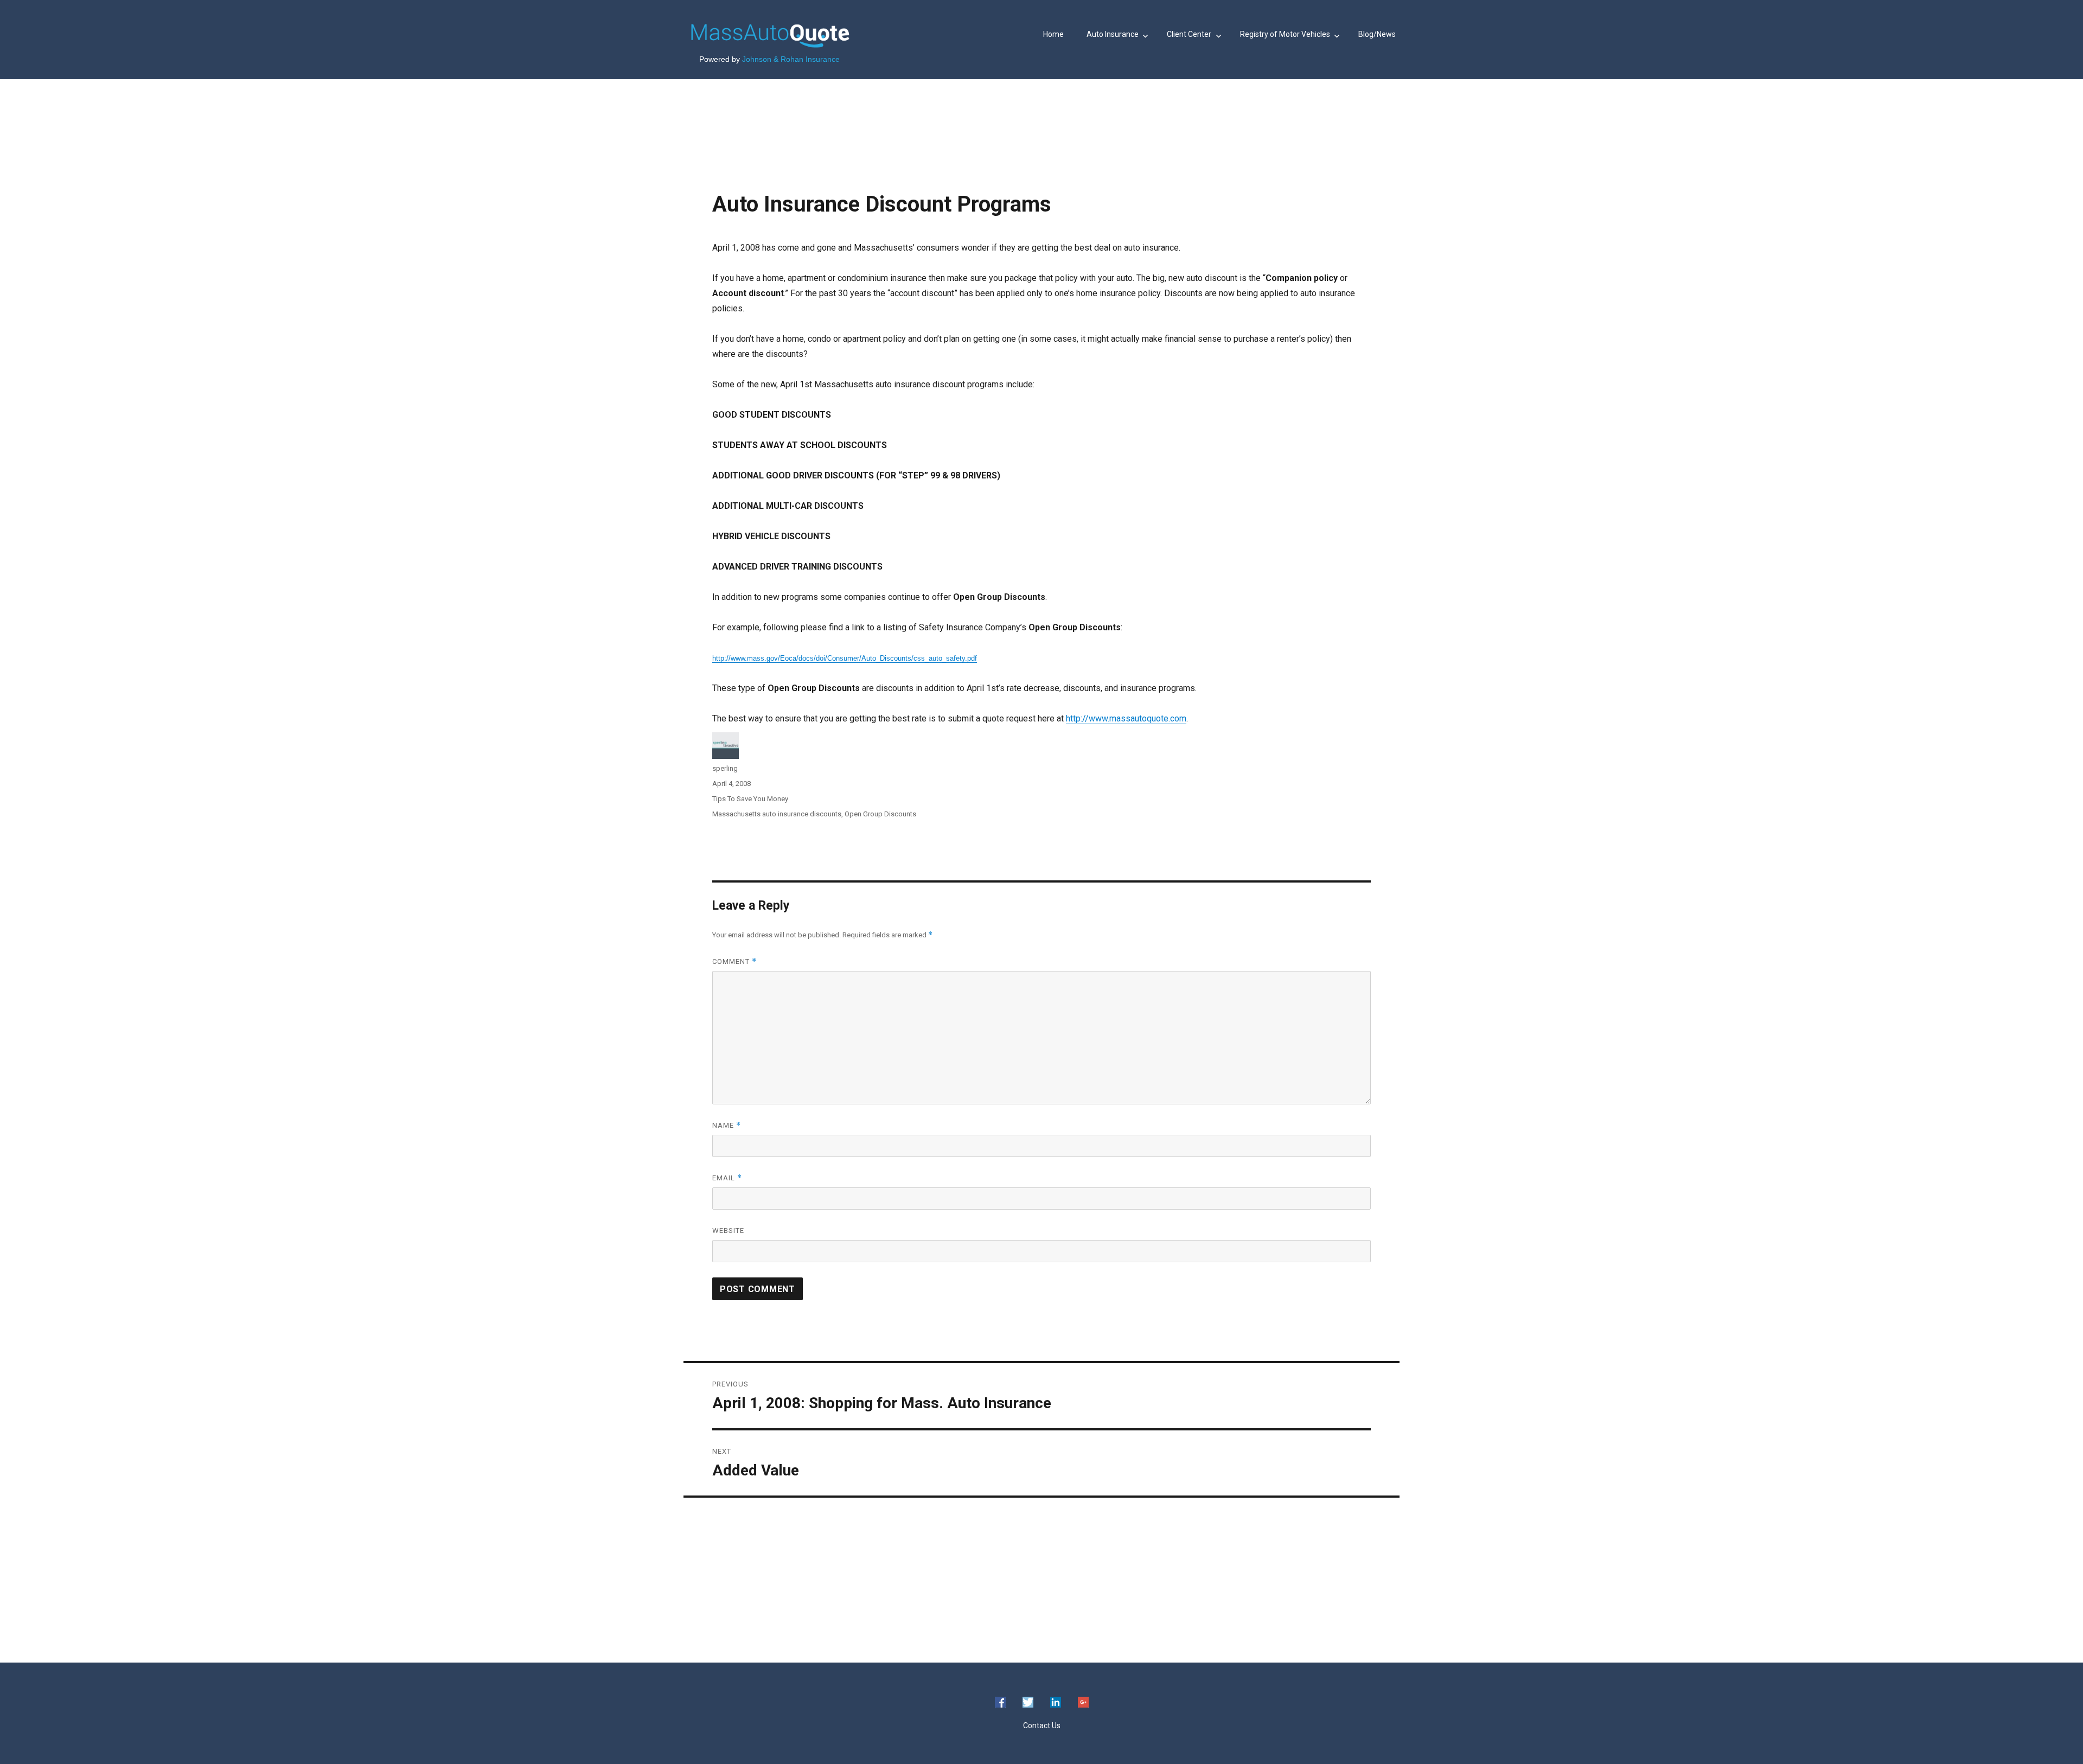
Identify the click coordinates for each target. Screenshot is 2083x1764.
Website (728, 1231)
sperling (725, 768)
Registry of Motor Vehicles (1285, 34)
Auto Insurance (1113, 34)
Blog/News (1377, 34)
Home (1053, 34)
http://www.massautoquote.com (1126, 718)
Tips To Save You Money (750, 799)
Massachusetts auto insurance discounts (777, 814)
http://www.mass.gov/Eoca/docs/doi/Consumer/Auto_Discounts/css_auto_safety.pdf (845, 658)
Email (727, 1178)
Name (727, 1125)
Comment (734, 961)
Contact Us (1042, 1725)
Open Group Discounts (880, 814)
